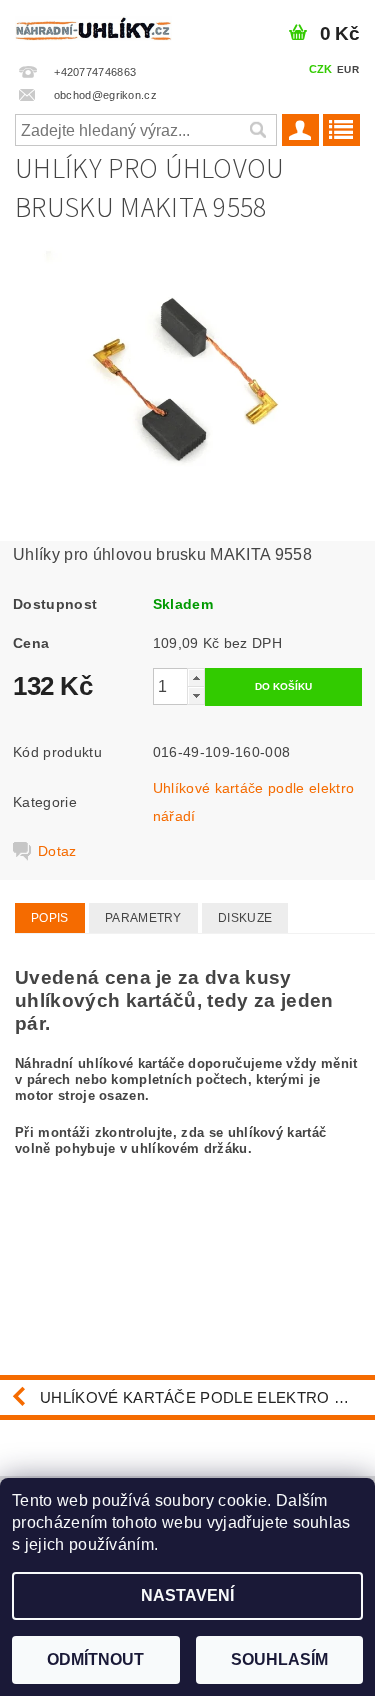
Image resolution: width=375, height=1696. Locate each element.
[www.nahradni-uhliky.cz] (94, 26)
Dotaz (57, 851)
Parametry (143, 918)
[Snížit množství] (196, 695)
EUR (348, 69)
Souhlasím (279, 1659)
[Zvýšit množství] (196, 677)
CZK (321, 69)
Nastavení (187, 1595)
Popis (50, 918)
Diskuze (245, 918)
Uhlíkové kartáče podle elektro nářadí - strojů (207, 1397)
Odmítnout (95, 1659)
